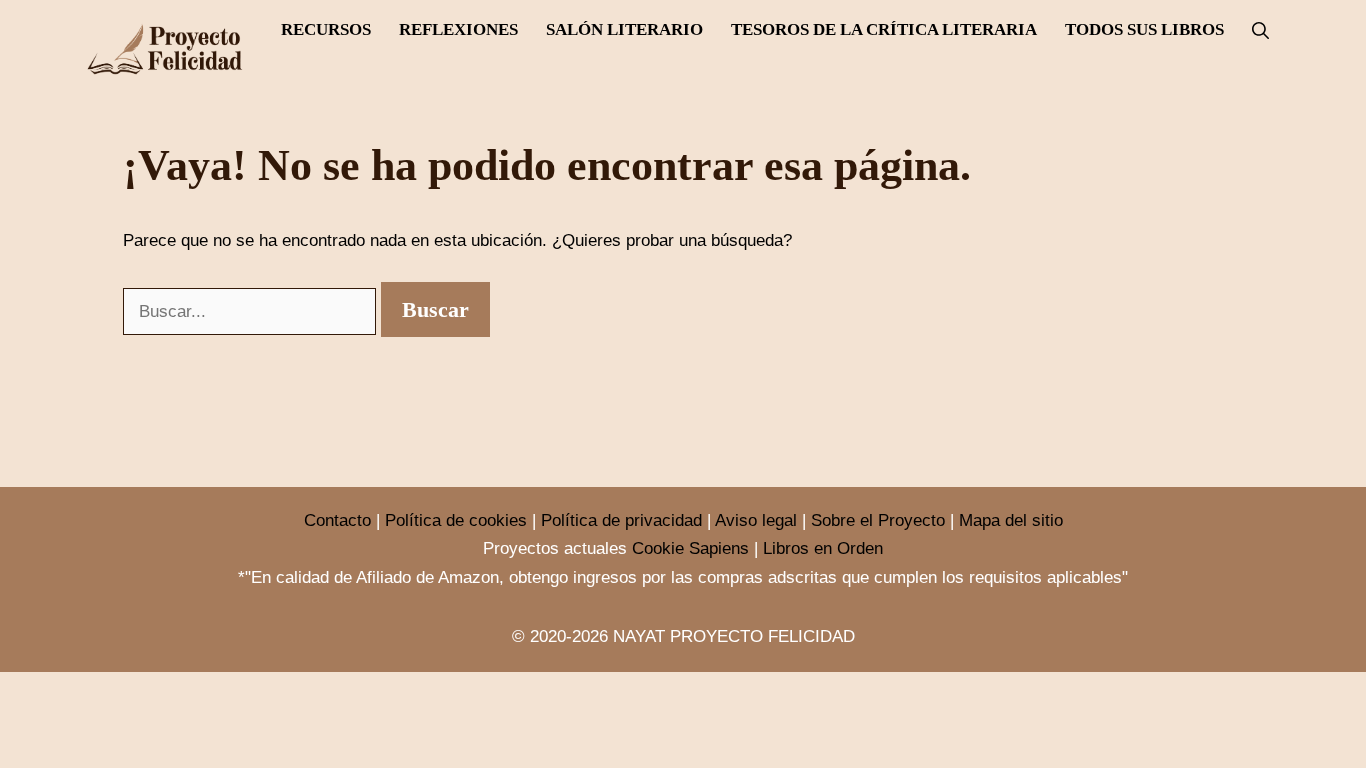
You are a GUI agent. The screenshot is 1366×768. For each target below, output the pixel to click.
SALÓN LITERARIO (624, 29)
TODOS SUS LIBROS (1144, 29)
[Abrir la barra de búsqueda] (1260, 31)
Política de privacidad (621, 520)
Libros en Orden (823, 548)
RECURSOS (326, 29)
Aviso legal (756, 520)
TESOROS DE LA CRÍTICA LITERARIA (884, 29)
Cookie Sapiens (690, 548)
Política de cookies (456, 520)
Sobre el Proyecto (878, 520)
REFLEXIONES (458, 29)
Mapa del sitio (1011, 520)
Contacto (337, 520)
